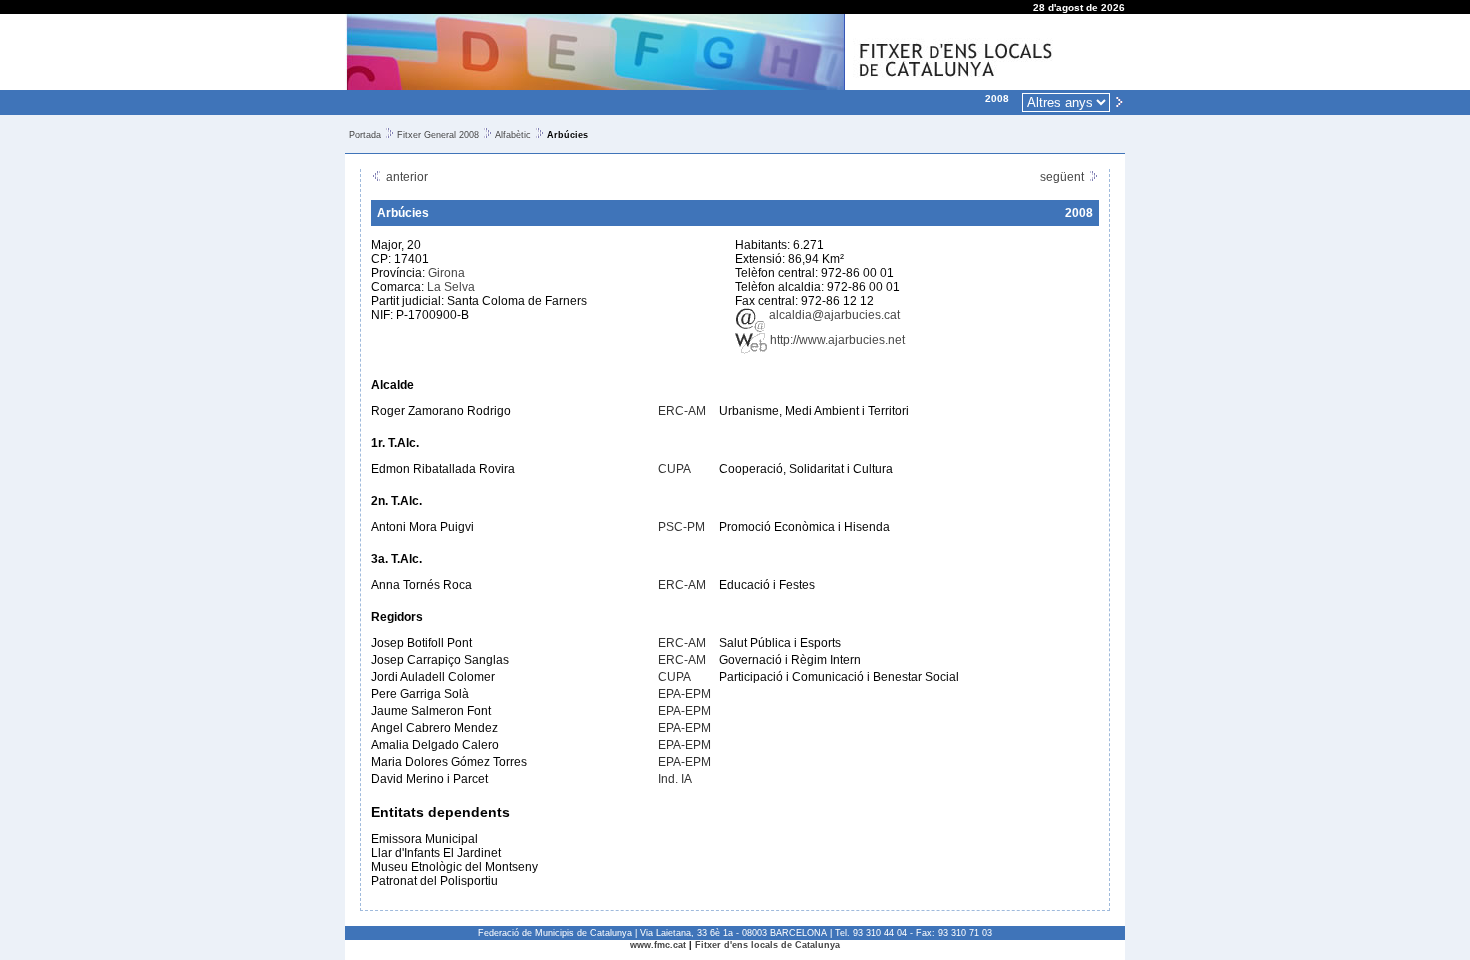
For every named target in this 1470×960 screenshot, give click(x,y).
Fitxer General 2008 (438, 135)
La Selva (451, 287)
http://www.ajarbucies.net (836, 340)
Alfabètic (513, 135)
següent (1063, 177)
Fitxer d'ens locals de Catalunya (767, 945)
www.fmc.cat (658, 945)
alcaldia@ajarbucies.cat (833, 315)
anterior (405, 177)
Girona (446, 273)
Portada (365, 135)
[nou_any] (1119, 101)
